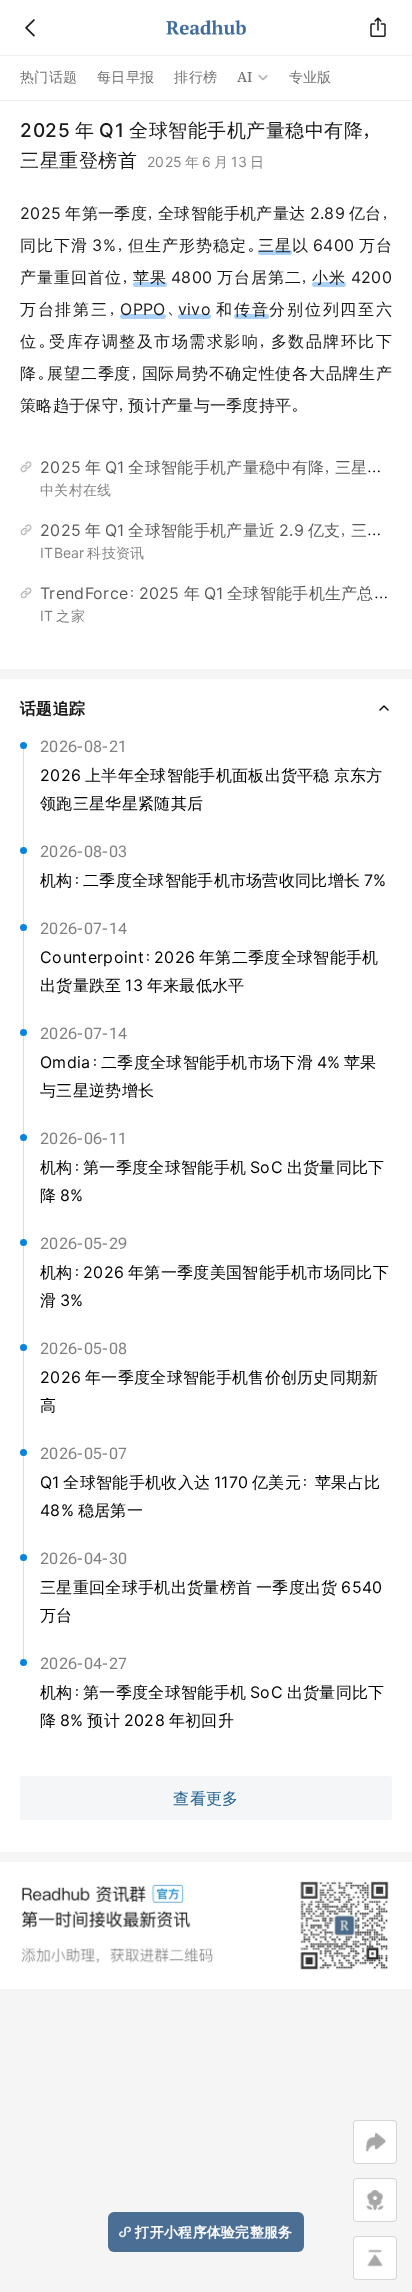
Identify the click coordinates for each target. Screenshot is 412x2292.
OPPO (142, 309)
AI (245, 77)
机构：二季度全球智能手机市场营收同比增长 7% (213, 880)
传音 (251, 309)
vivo (194, 309)
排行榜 (195, 77)
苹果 (150, 277)
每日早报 (125, 77)
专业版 (310, 77)
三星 (275, 245)
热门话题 (48, 77)
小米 (329, 277)
